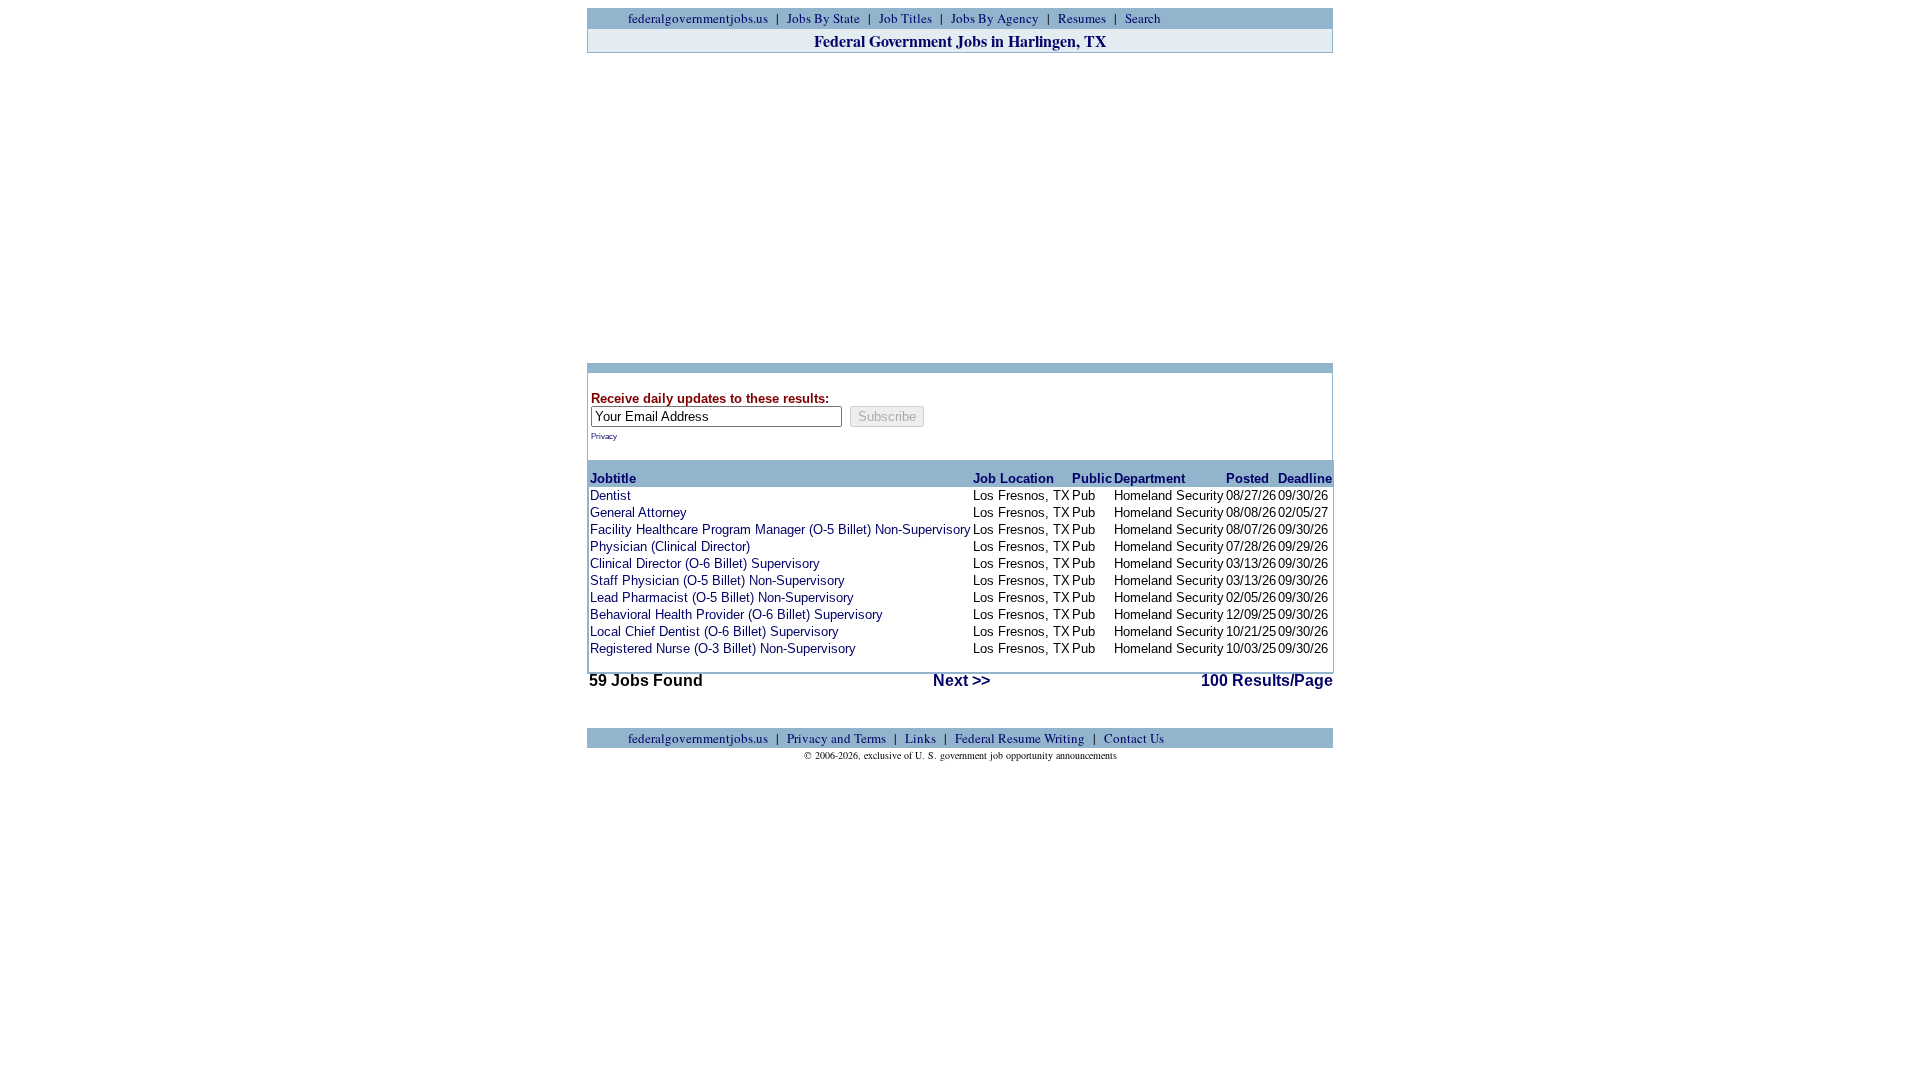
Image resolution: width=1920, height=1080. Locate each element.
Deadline (1305, 478)
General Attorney (638, 512)
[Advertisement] (960, 208)
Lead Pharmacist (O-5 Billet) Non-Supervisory (722, 597)
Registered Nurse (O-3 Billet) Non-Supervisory (723, 648)
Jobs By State (823, 18)
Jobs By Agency (995, 18)
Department (1149, 478)
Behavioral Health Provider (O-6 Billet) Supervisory (736, 614)
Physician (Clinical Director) (670, 546)
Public (1092, 478)
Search (1143, 18)
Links (920, 738)
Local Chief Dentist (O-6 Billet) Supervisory (714, 631)
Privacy (604, 436)
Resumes (1082, 18)
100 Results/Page (1267, 680)
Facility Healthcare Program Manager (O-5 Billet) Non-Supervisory (780, 529)
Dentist (610, 495)
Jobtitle (613, 478)
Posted (1247, 478)
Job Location (1013, 478)
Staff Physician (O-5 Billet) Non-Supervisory (717, 580)
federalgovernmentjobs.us (698, 18)
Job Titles (905, 18)
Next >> (961, 680)
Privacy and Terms (836, 738)
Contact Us (1134, 738)
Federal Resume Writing (1020, 738)
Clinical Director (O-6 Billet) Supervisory (705, 563)
